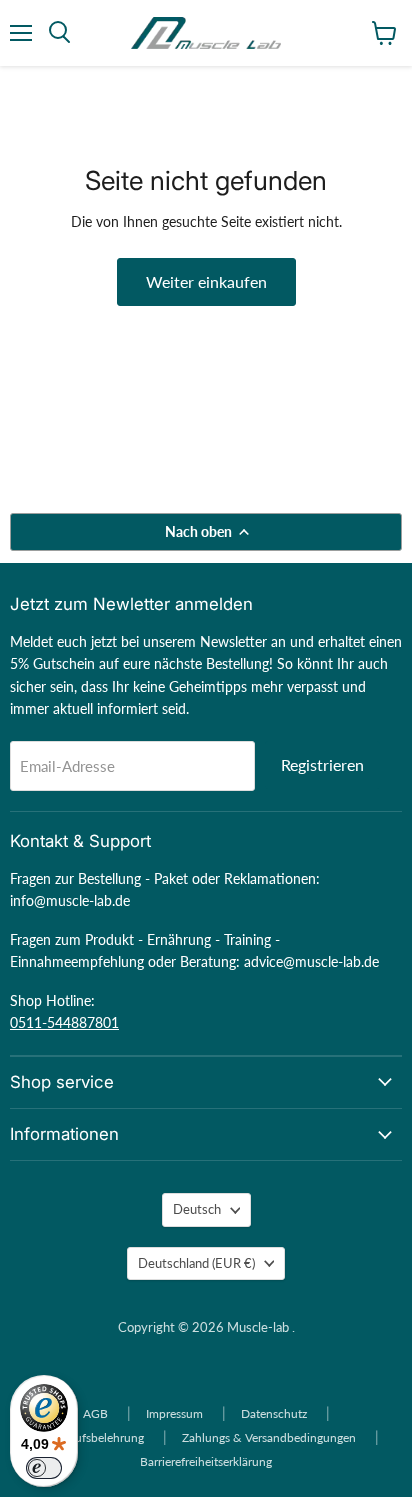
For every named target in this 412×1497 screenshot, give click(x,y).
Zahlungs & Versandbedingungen (269, 1437)
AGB (95, 1413)
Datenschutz (274, 1413)
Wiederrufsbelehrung (88, 1437)
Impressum (174, 1413)
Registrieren (322, 764)
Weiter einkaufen (206, 281)
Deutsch (197, 1209)
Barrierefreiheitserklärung (206, 1461)
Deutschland (196, 1263)
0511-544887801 (64, 1022)
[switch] (44, 1468)
